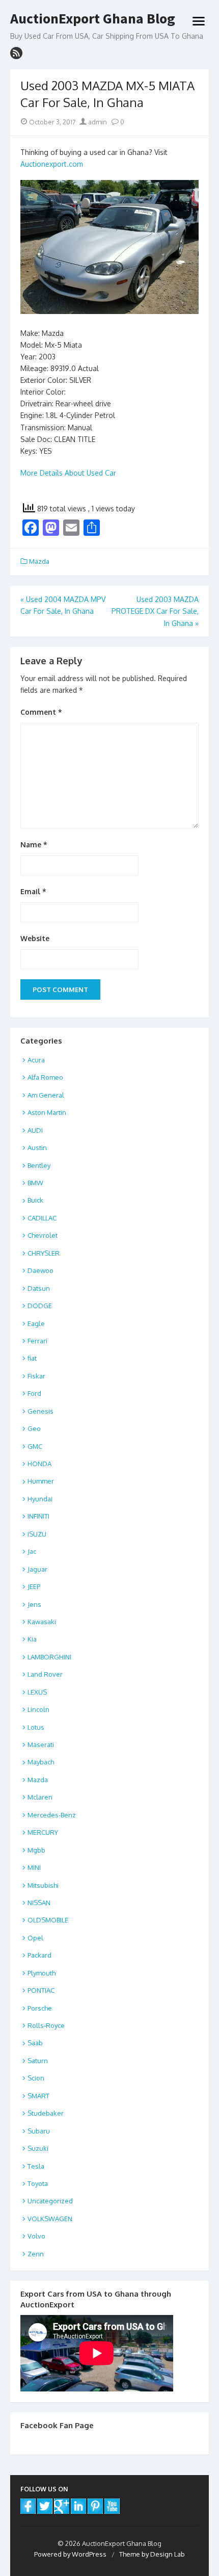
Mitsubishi (43, 1885)
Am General (46, 1095)
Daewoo (40, 1270)
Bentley (39, 1165)
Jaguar (37, 1569)
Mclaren (40, 1797)
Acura (36, 1060)
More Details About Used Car (68, 473)
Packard (39, 1955)
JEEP (34, 1586)
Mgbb (36, 1850)
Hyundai (40, 1499)
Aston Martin (47, 1112)
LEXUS (37, 1692)
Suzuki (38, 2148)
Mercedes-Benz (52, 1815)
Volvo (36, 2236)
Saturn (38, 2061)
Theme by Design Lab (152, 2554)
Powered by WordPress (70, 2554)
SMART (38, 2096)
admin (97, 122)
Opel (35, 1938)
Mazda (39, 561)
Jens (34, 1604)
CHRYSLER (44, 1253)
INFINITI (38, 1516)
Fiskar (36, 1376)
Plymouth (42, 1973)
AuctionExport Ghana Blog (93, 19)
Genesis (40, 1411)
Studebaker (46, 2113)
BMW (35, 1183)
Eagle (36, 1323)
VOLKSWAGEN (50, 2219)
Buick (35, 1200)
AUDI (35, 1130)
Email (33, 891)
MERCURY (43, 1832)
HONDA (39, 1464)
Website (35, 938)
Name (34, 844)
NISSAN (39, 1903)
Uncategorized (50, 2201)
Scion (36, 2078)
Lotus (36, 1727)
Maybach (41, 1762)
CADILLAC (42, 1218)
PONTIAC (41, 1990)
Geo (34, 1428)
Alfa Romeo (45, 1077)
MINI (34, 1867)
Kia (32, 1639)
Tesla (36, 2166)
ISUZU (37, 1534)
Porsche (40, 2008)
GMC (35, 1446)
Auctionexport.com (52, 164)
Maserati (41, 1745)
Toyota (38, 2183)
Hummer (41, 1481)
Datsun (39, 1288)
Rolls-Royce (46, 2025)
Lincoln (38, 1709)
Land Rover (45, 1674)
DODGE (40, 1306)
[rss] (16, 53)
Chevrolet (43, 1235)
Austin (37, 1148)
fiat (32, 1358)
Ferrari (37, 1341)
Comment (41, 712)
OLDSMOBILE (48, 1920)
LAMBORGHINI (49, 1657)
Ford (34, 1393)
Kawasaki (42, 1622)
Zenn (36, 2254)
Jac (32, 1551)
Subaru (39, 2131)
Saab (35, 2043)
